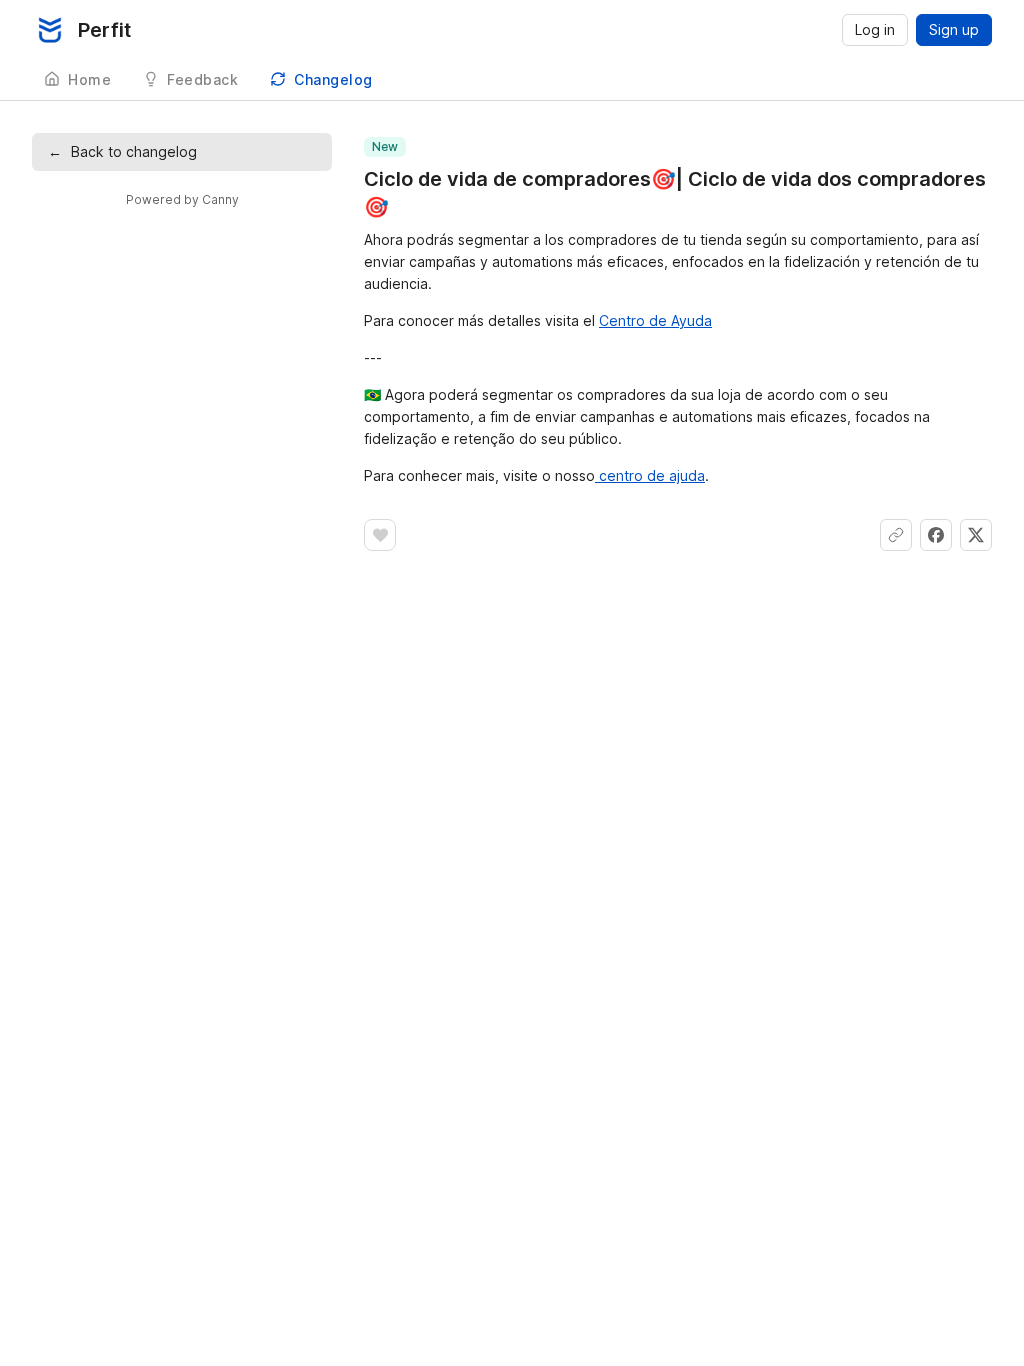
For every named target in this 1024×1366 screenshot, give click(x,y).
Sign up (954, 29)
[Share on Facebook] (936, 535)
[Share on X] (976, 535)
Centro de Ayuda (655, 320)
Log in (875, 29)
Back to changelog (122, 151)
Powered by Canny (182, 199)
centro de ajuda (650, 475)
